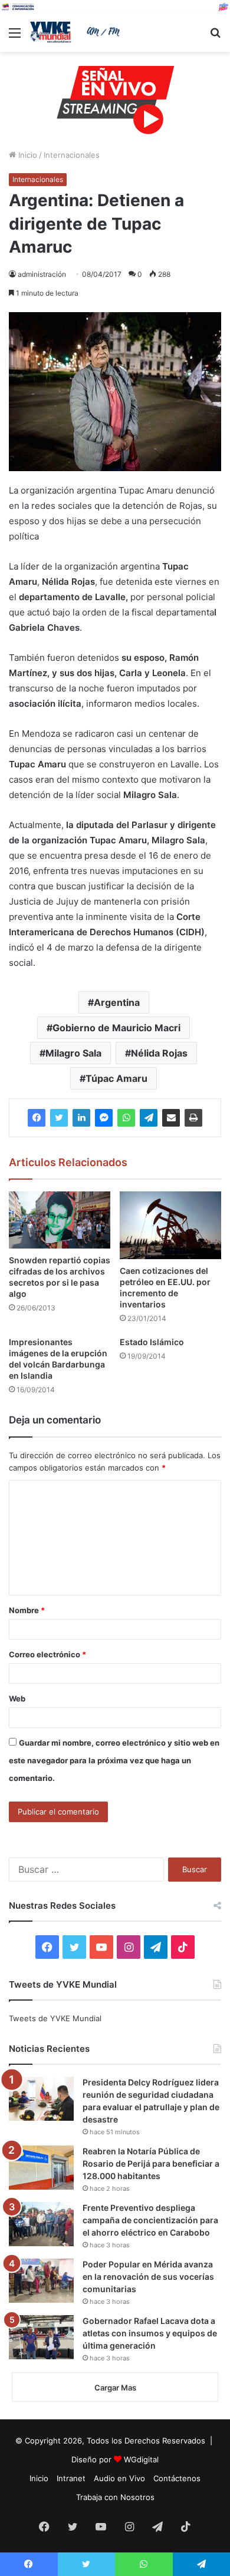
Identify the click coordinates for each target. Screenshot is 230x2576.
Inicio (27, 155)
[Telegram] (149, 1118)
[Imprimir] (193, 1118)
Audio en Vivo (119, 2478)
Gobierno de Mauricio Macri (116, 1028)
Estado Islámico (152, 1342)
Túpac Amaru (116, 1078)
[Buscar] (215, 37)
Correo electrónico (47, 1654)
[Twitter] (59, 1118)
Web (17, 1698)
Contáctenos (177, 2478)
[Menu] (15, 37)
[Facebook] (37, 1118)
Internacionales (72, 155)
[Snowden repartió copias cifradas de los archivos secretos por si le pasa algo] (60, 1220)
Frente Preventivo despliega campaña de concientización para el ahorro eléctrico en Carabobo (150, 2220)
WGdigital (141, 2459)
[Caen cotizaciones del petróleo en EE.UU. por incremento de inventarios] (170, 1225)
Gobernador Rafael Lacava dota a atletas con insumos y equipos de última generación (150, 2333)
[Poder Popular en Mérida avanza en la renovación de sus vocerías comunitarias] (41, 2281)
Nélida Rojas (159, 1053)
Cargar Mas (115, 2388)
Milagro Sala (73, 1053)
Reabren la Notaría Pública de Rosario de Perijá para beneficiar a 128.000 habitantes (151, 2163)
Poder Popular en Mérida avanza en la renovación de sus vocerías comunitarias (148, 2277)
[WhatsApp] (126, 1118)
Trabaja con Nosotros (115, 2497)
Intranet (71, 2478)
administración (42, 274)
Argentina (117, 1002)
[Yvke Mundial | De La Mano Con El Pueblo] (77, 32)
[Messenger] (104, 1118)
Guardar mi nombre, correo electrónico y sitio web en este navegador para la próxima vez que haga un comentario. (114, 1760)
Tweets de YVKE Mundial (55, 2018)
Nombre (27, 1610)
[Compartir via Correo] (171, 1118)
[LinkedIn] (81, 1118)
